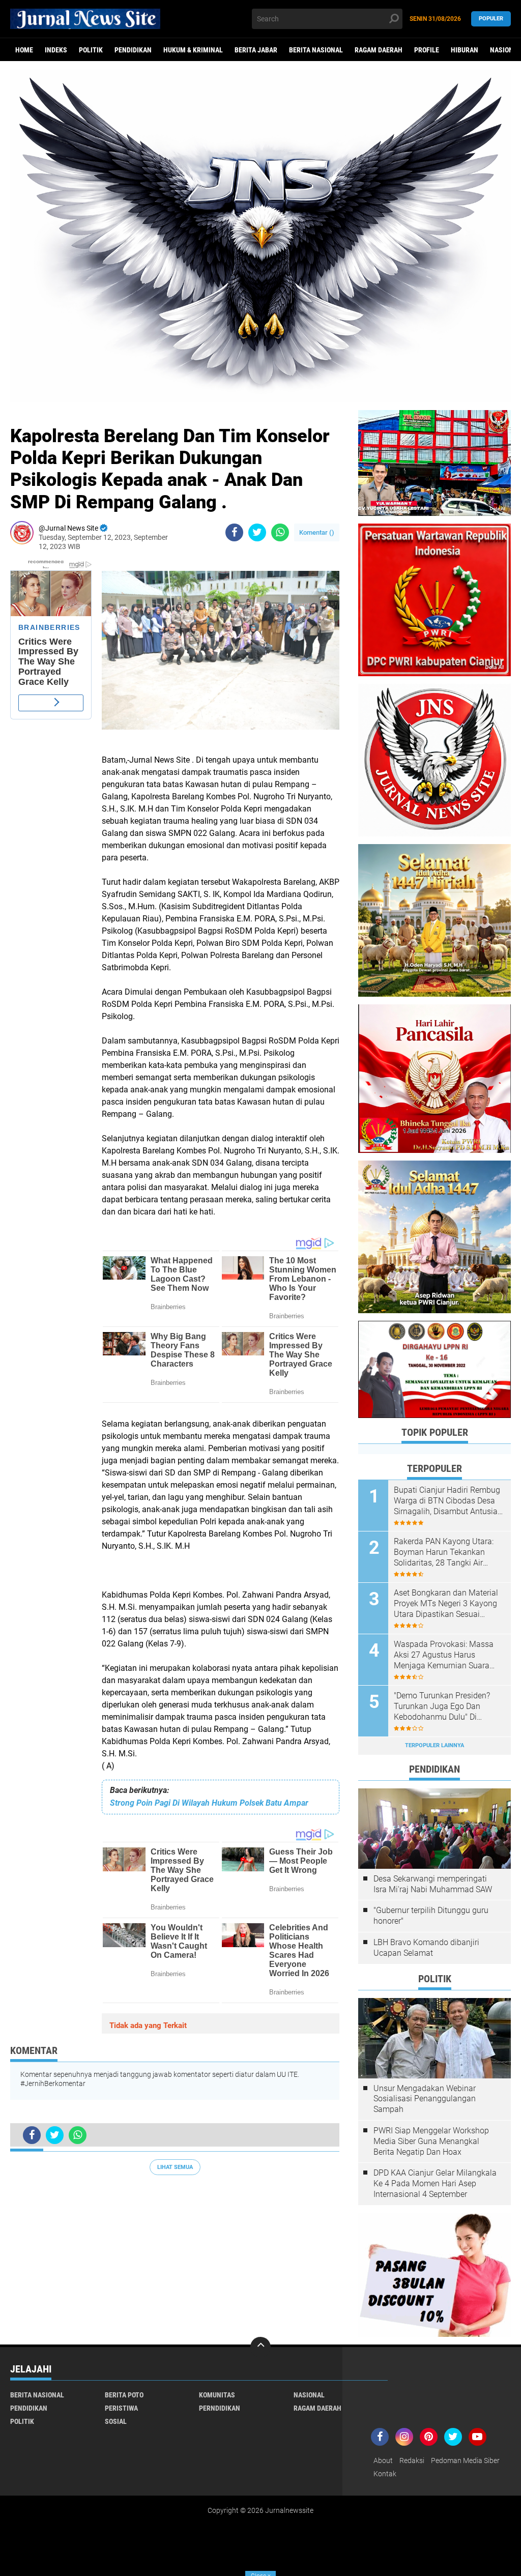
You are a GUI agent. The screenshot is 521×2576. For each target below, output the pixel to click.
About (383, 2461)
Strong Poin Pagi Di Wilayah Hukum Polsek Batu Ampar (209, 1803)
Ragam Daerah (379, 50)
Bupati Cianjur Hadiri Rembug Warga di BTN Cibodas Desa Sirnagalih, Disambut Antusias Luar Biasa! (448, 1501)
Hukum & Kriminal (193, 50)
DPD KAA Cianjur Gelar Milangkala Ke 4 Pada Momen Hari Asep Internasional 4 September (435, 2183)
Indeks (56, 50)
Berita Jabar (256, 50)
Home (24, 50)
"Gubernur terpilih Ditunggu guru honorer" (431, 1916)
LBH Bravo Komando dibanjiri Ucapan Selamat (426, 1948)
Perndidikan (220, 2408)
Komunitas (217, 2395)
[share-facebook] (234, 532)
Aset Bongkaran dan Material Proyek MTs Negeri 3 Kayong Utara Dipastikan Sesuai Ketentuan (446, 1604)
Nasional (309, 2395)
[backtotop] (260, 2347)
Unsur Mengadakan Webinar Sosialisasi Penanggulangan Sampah (425, 2099)
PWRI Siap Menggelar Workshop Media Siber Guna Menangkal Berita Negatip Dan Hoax (431, 2141)
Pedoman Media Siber (465, 2461)
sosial (116, 2421)
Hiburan (465, 50)
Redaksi (412, 2461)
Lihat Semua (175, 2167)
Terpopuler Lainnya (435, 1745)
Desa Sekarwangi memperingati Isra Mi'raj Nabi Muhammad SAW (433, 1884)
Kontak (385, 2474)
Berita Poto (124, 2395)
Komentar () (317, 532)
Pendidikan (133, 50)
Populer (491, 19)
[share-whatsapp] (280, 532)
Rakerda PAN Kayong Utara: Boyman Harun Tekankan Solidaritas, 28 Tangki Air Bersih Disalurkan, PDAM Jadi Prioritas (447, 1552)
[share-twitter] (257, 532)
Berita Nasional (316, 50)
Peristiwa (121, 2408)
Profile (427, 50)
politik (91, 50)
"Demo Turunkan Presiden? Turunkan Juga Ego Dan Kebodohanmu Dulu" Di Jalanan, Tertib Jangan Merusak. (442, 1706)
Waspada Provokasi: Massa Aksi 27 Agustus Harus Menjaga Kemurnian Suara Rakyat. (444, 1655)
